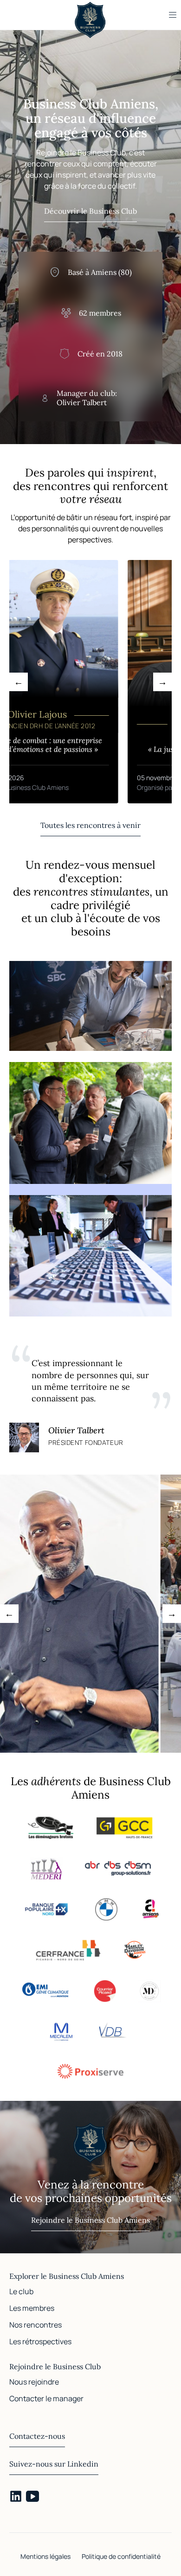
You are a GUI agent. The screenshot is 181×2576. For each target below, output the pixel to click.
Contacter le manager (46, 2398)
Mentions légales (45, 2556)
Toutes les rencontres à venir (90, 825)
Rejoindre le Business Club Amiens (90, 2220)
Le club (21, 2291)
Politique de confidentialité (121, 2556)
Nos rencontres (36, 2325)
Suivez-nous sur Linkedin (54, 2464)
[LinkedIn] (16, 2496)
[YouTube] (32, 2496)
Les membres (32, 2308)
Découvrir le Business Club (90, 211)
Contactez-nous (37, 2436)
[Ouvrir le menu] (173, 15)
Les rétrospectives (40, 2341)
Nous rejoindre (34, 2382)
